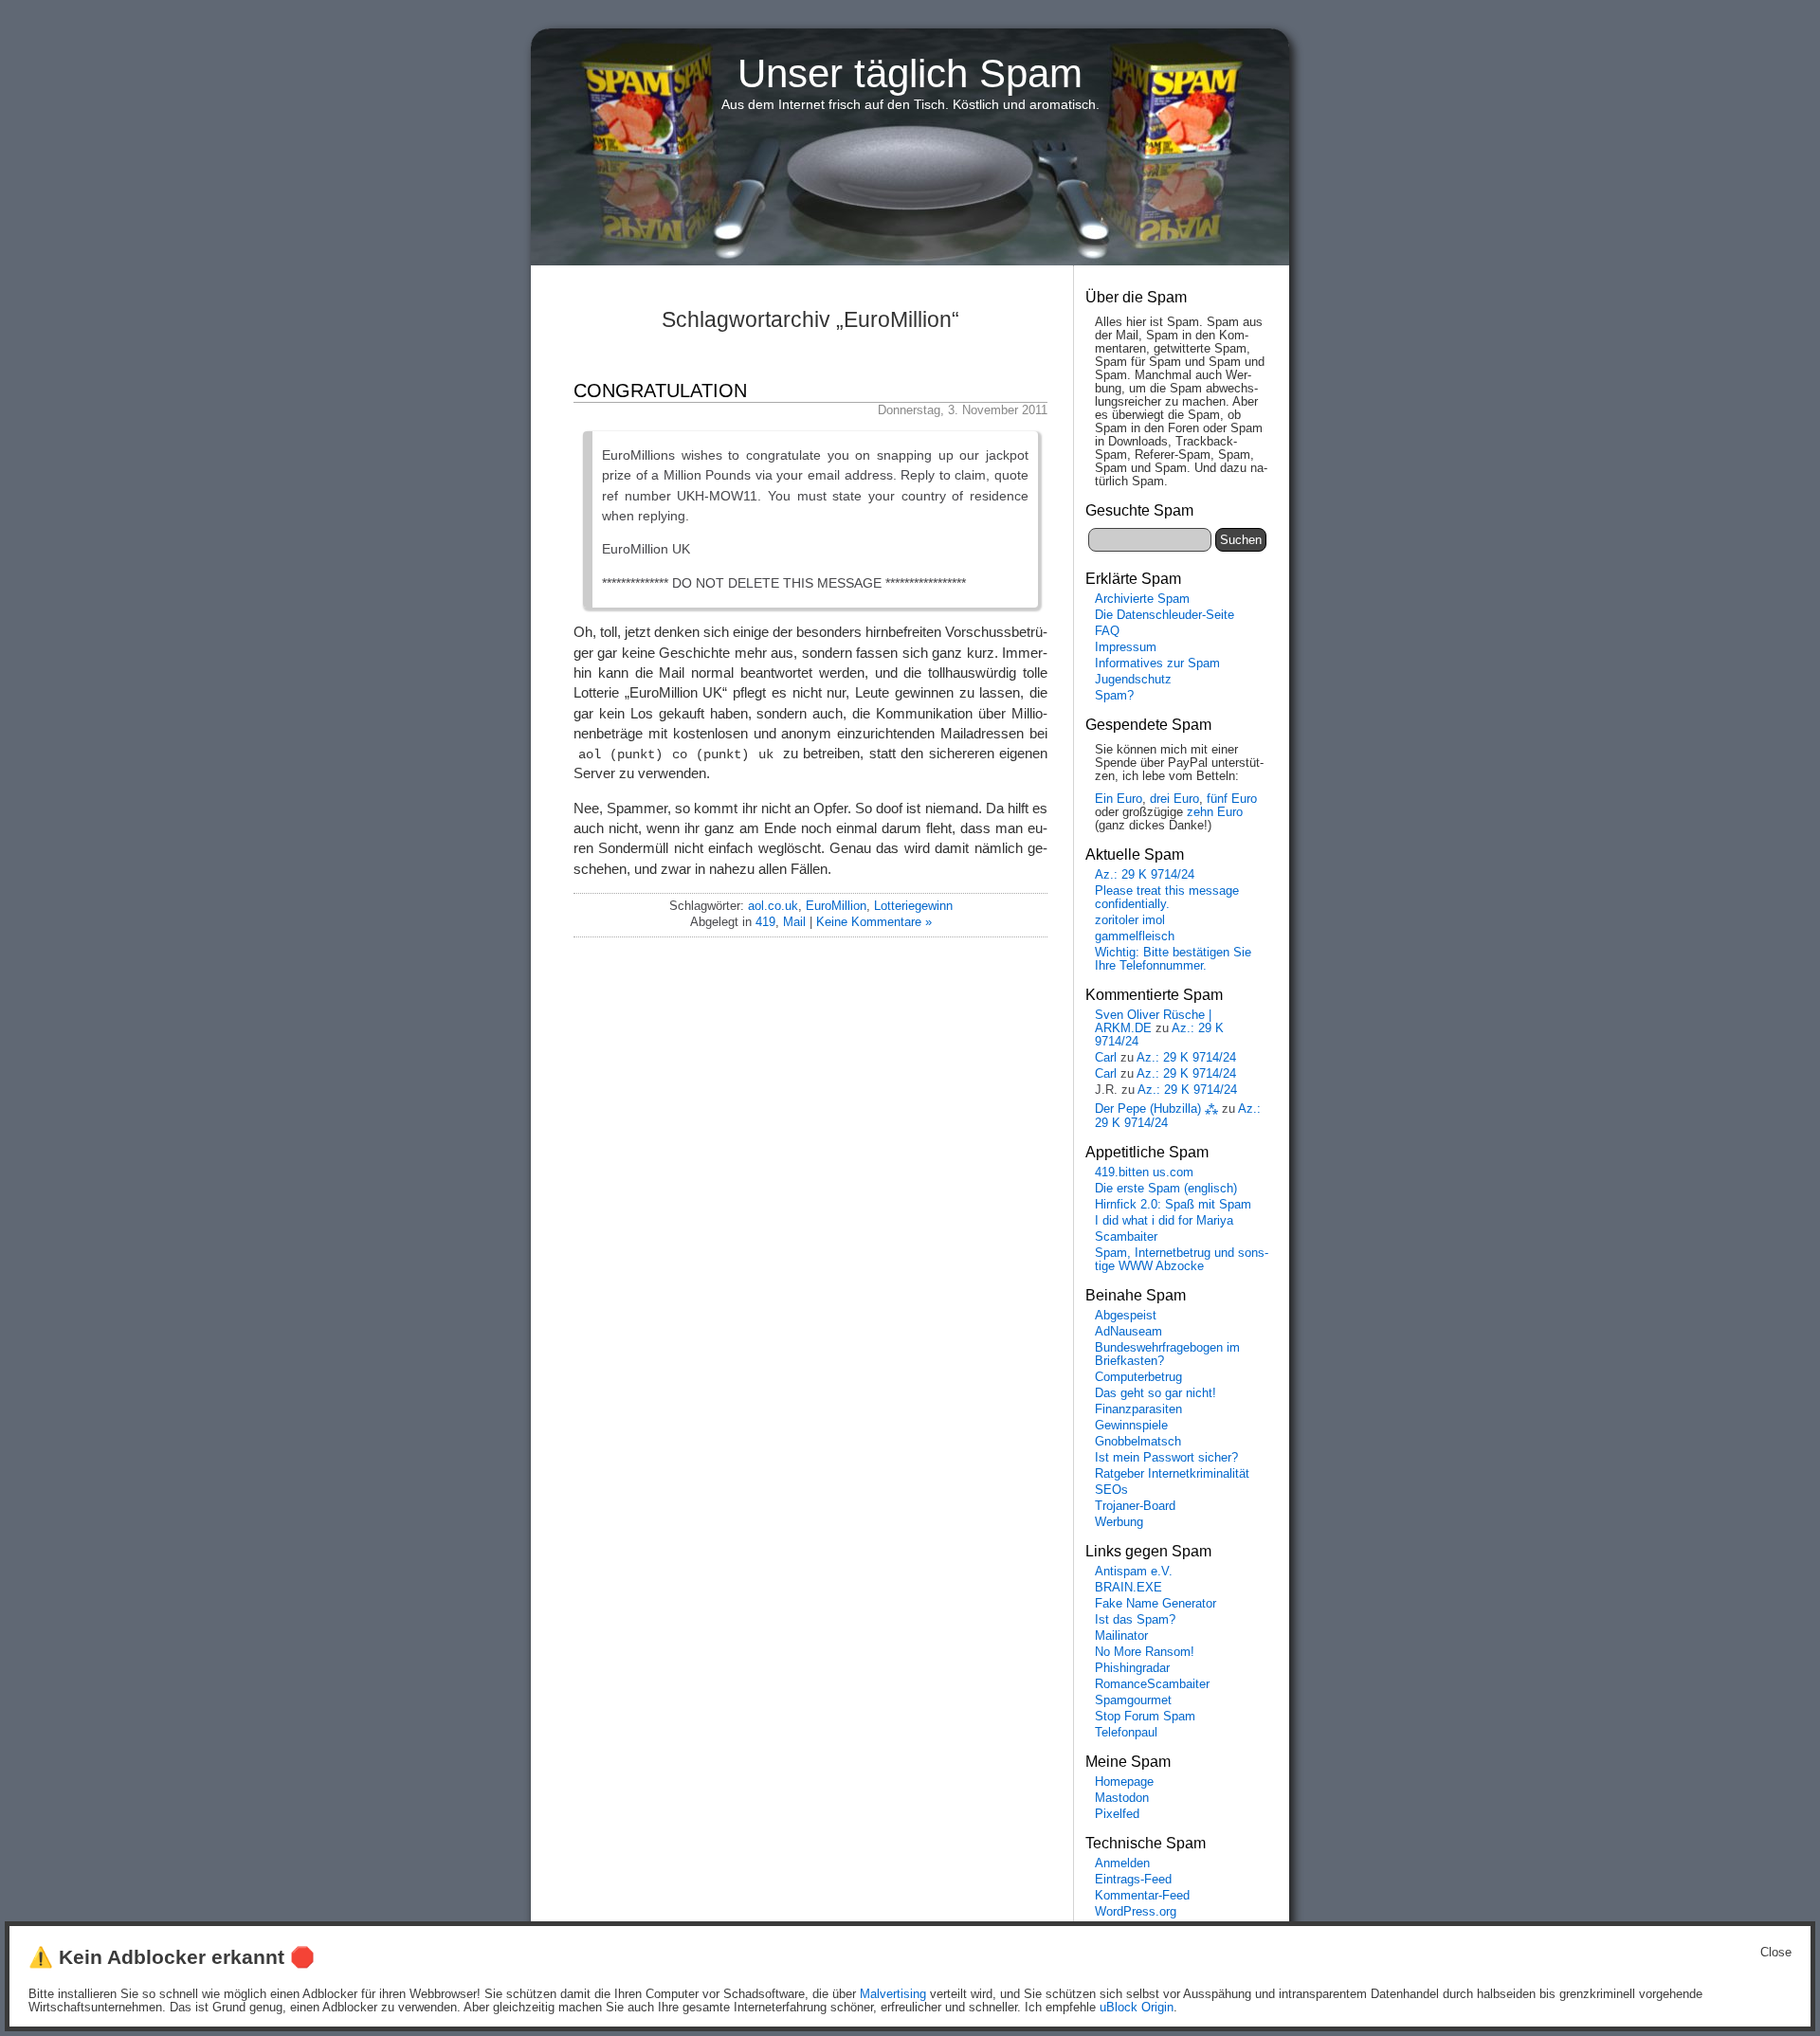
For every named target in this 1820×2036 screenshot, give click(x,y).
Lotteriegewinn (913, 906)
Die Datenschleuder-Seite (1165, 615)
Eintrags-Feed (1133, 1880)
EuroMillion (836, 906)
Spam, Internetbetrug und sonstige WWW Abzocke (1182, 1260)
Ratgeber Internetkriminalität (1172, 1474)
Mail (794, 922)
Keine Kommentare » (874, 922)
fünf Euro (1232, 799)
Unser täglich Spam (910, 73)
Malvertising (893, 1994)
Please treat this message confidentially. (1167, 898)
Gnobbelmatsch (1138, 1442)
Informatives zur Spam (1157, 664)
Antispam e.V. (1134, 1572)
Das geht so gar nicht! (1156, 1393)
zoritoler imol (1130, 920)
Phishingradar (1132, 1668)
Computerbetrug (1138, 1377)
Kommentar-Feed (1142, 1896)
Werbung (1119, 1522)
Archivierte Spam (1142, 599)
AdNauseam (1128, 1332)
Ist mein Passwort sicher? (1166, 1458)
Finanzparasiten (1138, 1409)
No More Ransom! (1145, 1652)
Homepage (1124, 1782)
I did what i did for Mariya (1164, 1221)
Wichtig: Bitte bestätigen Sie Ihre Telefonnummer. (1173, 959)
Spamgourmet (1133, 1700)
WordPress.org (1136, 1912)
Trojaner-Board (1135, 1506)
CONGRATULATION (660, 391)
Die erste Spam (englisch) (1166, 1189)
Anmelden (1122, 1863)
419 (765, 922)
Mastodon (1122, 1798)
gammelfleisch (1135, 936)
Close (1776, 1953)
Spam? (1114, 696)
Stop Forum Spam (1145, 1717)
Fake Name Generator (1156, 1604)
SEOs (1111, 1490)
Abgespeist (1126, 1316)
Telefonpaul (1126, 1733)
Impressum (1126, 647)
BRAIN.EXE (1128, 1588)
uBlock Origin (1137, 2008)
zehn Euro (1215, 812)
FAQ (1107, 631)
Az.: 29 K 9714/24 (1145, 875)
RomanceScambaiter (1152, 1684)
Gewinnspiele (1131, 1426)
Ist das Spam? (1135, 1620)
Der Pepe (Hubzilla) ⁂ (1156, 1109)
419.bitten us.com (1144, 1173)
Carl (1106, 1058)
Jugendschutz (1133, 680)
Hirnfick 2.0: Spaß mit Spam (1173, 1205)
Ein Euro (1119, 799)
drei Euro (1174, 799)
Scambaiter (1126, 1237)
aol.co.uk (773, 906)
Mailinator (1121, 1636)
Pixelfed (1117, 1814)
